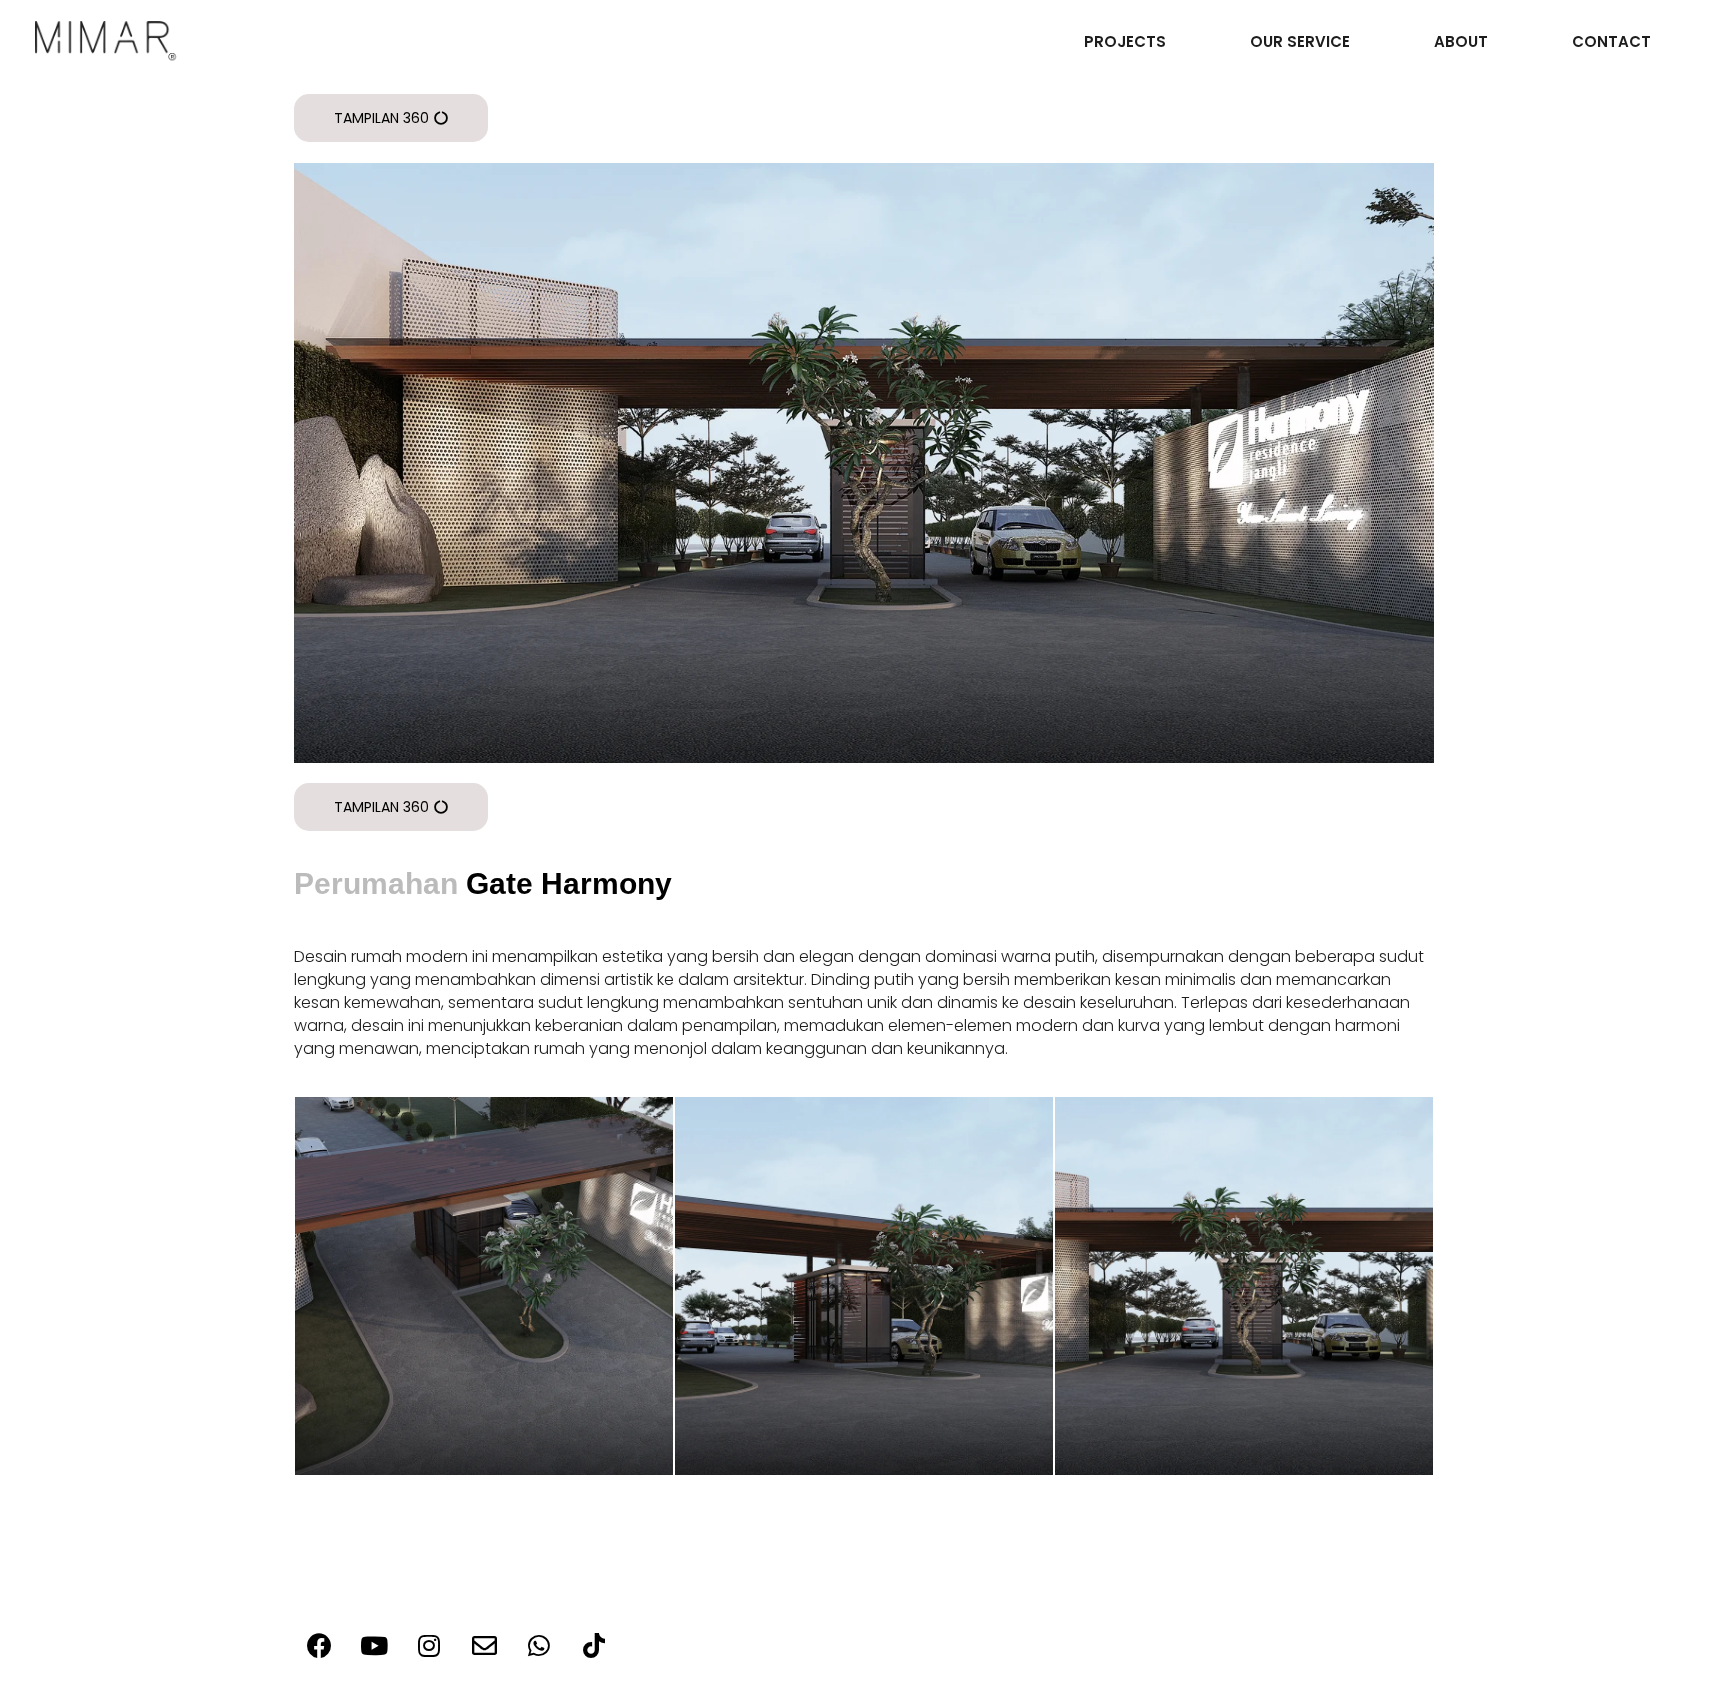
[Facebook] (319, 1646)
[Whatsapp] (539, 1646)
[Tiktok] (594, 1646)
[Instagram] (429, 1646)
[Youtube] (374, 1646)
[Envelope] (484, 1646)
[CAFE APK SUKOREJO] (484, 1286)
